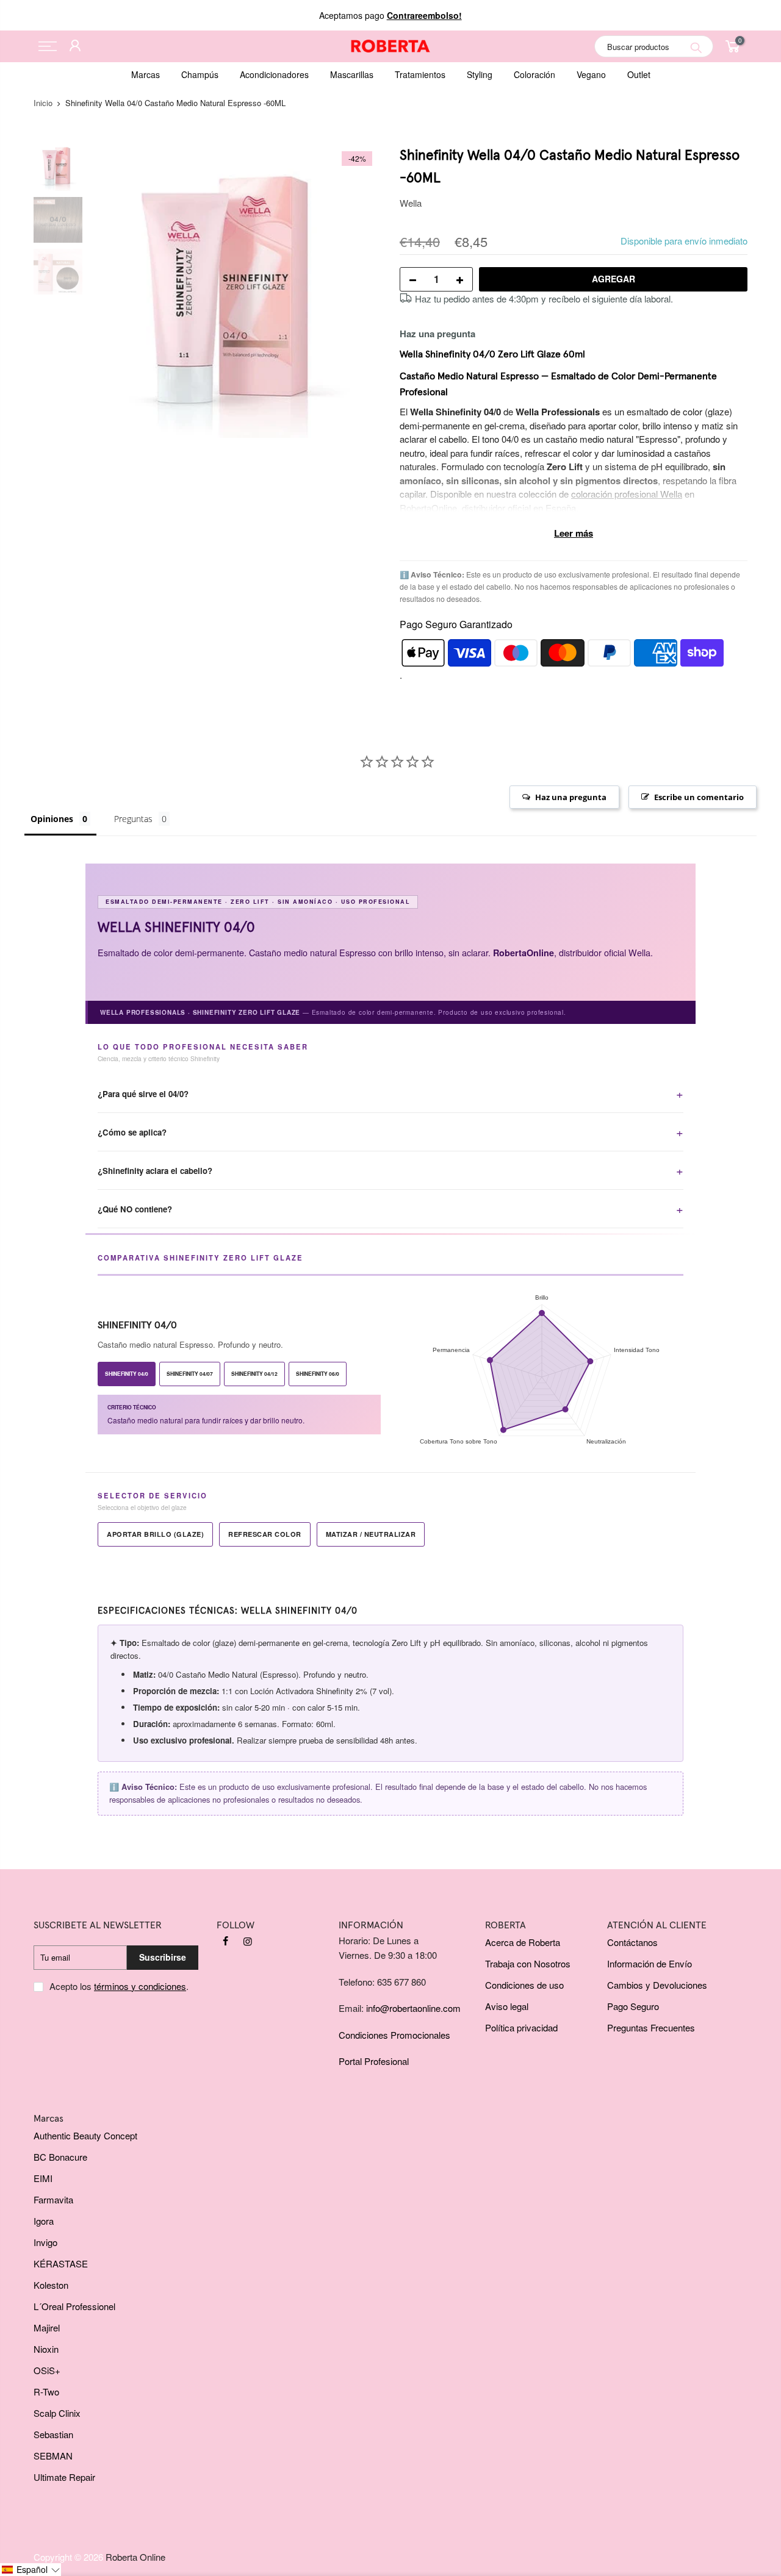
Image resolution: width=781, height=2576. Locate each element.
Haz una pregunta (437, 334)
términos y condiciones (140, 1986)
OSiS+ (47, 2370)
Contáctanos (632, 1942)
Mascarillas (352, 74)
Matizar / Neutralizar (371, 1534)
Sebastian (53, 2434)
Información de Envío (650, 1963)
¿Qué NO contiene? (135, 1209)
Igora (44, 2221)
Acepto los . (119, 1986)
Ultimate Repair (64, 2477)
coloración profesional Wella (627, 494)
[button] (31, 2570)
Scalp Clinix (57, 2413)
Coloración (534, 74)
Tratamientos (420, 74)
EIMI (43, 2178)
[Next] (360, 292)
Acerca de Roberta (523, 1942)
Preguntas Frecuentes (651, 2027)
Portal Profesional (374, 2061)
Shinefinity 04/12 (254, 1374)
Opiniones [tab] (52, 819)
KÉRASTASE (61, 2263)
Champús (200, 74)
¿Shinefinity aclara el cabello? (155, 1171)
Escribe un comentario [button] (699, 797)
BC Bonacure (60, 2157)
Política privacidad (521, 2027)
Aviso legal (507, 2006)
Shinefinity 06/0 (318, 1374)
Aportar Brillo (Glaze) (155, 1534)
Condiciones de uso (524, 1985)
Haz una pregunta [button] (571, 797)
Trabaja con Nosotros (528, 1963)
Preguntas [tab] (133, 819)
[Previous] (110, 292)
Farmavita (53, 2199)
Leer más (574, 533)
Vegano (591, 74)
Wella (411, 203)
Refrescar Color (265, 1534)
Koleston (51, 2285)
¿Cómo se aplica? (132, 1132)
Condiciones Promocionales (394, 2035)
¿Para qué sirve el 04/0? (143, 1094)
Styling (480, 74)
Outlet (639, 74)
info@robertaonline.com (413, 2008)
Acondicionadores (274, 74)
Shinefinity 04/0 (127, 1374)
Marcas (146, 74)
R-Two (46, 2392)
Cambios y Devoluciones (657, 1985)
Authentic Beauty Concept (85, 2135)
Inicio (43, 103)
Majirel (47, 2327)
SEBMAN (53, 2456)
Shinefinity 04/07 (190, 1374)
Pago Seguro (633, 2006)
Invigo (45, 2242)
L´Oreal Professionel (74, 2306)
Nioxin (46, 2349)
